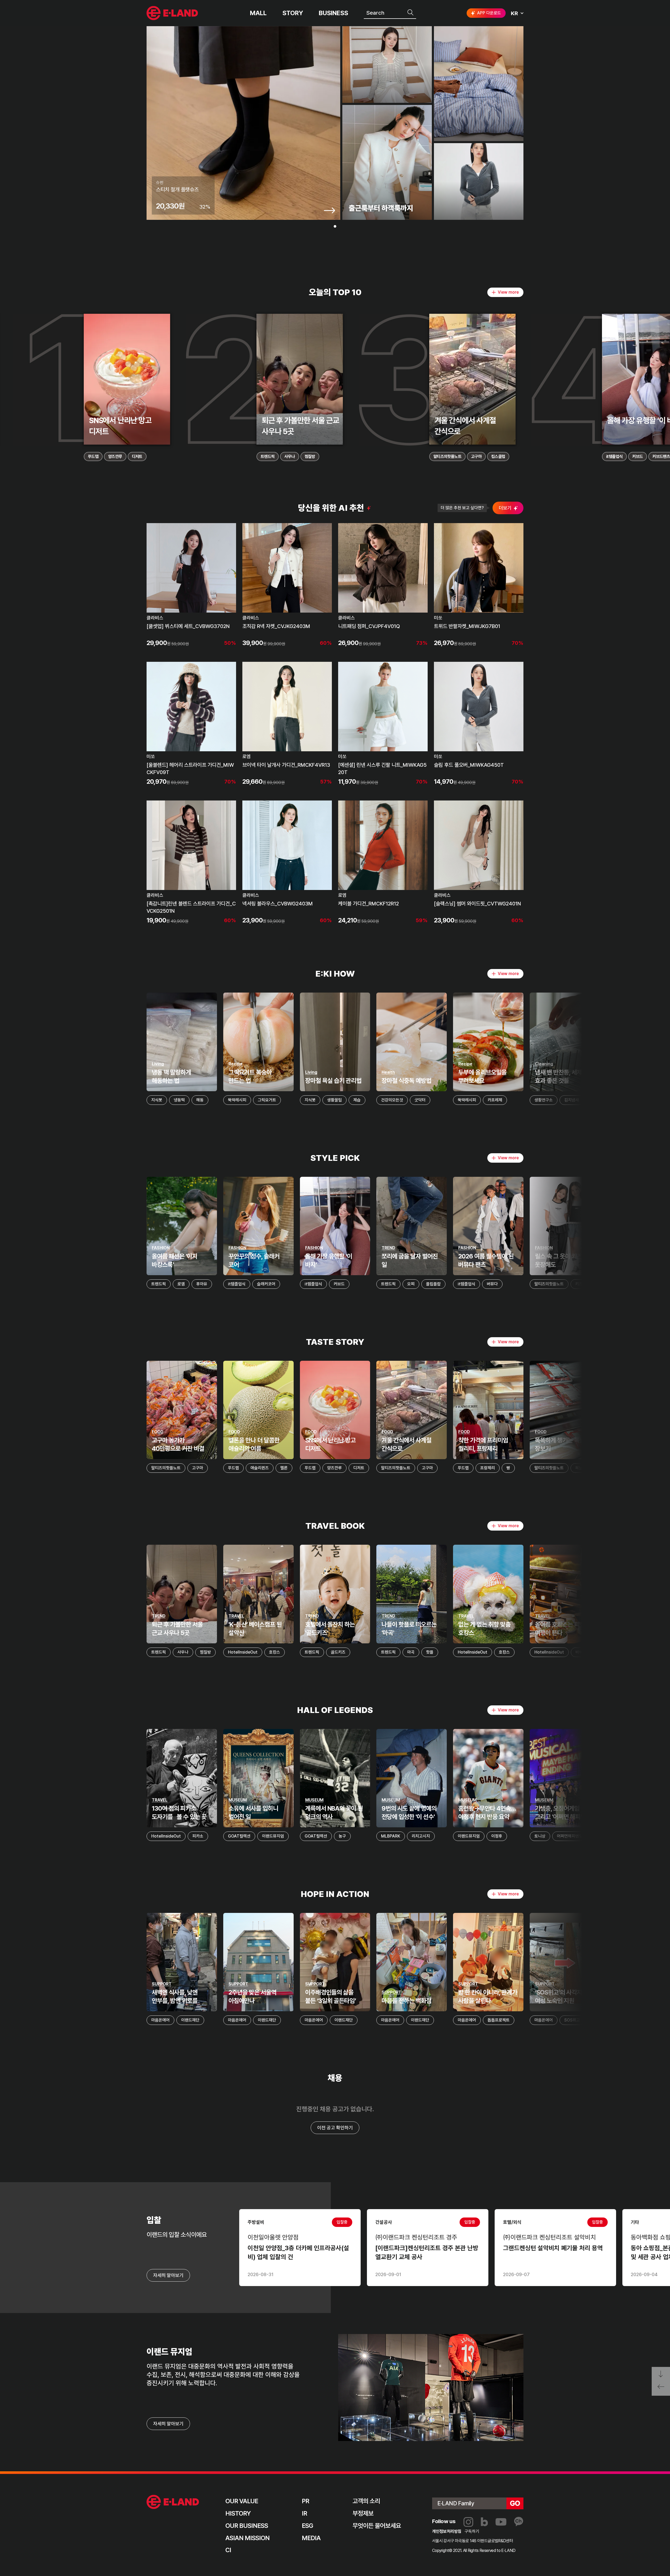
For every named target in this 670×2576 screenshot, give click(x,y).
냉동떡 (179, 1100)
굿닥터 (420, 1100)
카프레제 (495, 1100)
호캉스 (275, 1652)
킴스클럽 (498, 457)
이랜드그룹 (173, 13)
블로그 (484, 2522)
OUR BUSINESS (247, 2526)
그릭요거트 (267, 1100)
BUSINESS (333, 13)
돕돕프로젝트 (499, 2020)
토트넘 (617, 1836)
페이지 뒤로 (661, 2389)
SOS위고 (572, 2020)
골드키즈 (338, 1652)
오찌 (411, 1284)
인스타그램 (468, 2522)
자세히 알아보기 (168, 2424)
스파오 (643, 1284)
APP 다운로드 (489, 13)
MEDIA (311, 2538)
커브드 (638, 457)
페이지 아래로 (661, 2374)
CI (228, 2550)
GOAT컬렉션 (239, 1836)
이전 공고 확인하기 (335, 2128)
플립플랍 (433, 1284)
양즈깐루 (115, 457)
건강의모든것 (392, 1100)
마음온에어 (160, 2020)
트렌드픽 (268, 457)
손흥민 (639, 1836)
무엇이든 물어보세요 (377, 2526)
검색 (411, 13)
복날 (579, 1468)
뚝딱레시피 (237, 1100)
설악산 (658, 1652)
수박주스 (648, 1100)
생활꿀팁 (334, 1100)
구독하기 (472, 2531)
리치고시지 (421, 1836)
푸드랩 (93, 457)
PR (305, 2501)
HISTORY (238, 2513)
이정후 (497, 1836)
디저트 (137, 457)
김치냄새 (572, 1100)
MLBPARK (391, 1836)
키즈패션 (583, 1284)
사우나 (289, 457)
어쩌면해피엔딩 (570, 1836)
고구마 (476, 457)
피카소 (198, 1836)
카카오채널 (519, 2522)
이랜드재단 (190, 2020)
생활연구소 (544, 1100)
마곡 (411, 1652)
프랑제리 (488, 1468)
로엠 (181, 1284)
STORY (293, 13)
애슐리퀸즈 (260, 1468)
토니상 (540, 1836)
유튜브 (501, 2522)
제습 (357, 1100)
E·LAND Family (456, 2503)
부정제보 (363, 2513)
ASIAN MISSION (248, 2538)
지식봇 (157, 1100)
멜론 (284, 1468)
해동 (200, 1100)
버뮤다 (492, 1284)
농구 (342, 1836)
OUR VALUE (242, 2501)
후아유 (202, 1284)
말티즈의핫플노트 (447, 457)
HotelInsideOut (243, 1652)
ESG (307, 2526)
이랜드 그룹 (173, 2502)
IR (304, 2513)
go (515, 2503)
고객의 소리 (366, 2501)
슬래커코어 (266, 1284)
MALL (258, 13)
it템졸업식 (614, 457)
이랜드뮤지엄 (273, 1836)
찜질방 (310, 457)
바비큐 (581, 1652)
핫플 (430, 1652)
